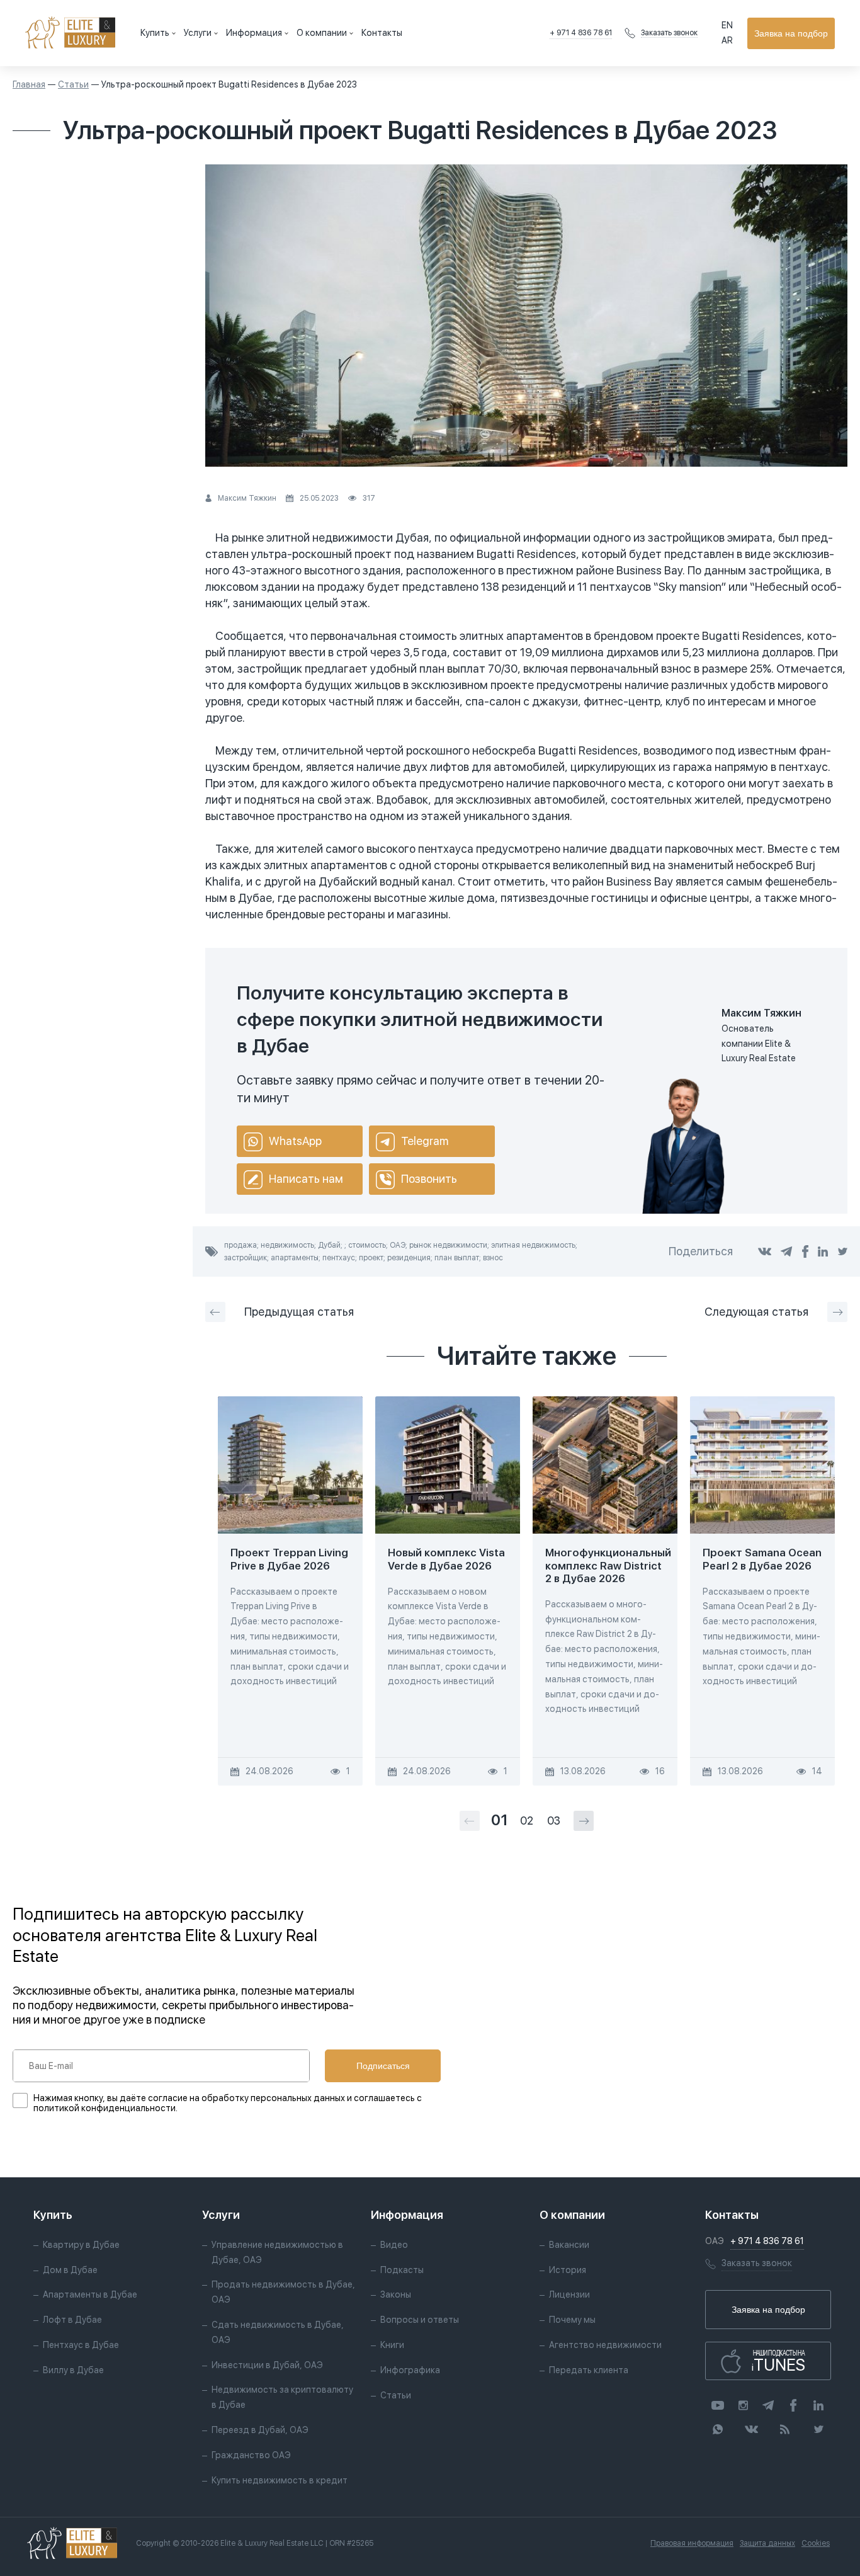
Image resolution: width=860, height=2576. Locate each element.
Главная (29, 84)
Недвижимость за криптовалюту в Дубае (282, 2397)
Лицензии (569, 2294)
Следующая (756, 1312)
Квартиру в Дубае (81, 2245)
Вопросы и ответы (420, 2320)
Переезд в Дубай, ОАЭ (260, 2430)
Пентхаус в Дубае (81, 2345)
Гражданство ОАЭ (251, 2455)
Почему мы (572, 2320)
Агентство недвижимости (605, 2345)
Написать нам (306, 1179)
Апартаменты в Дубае (90, 2294)
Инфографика (410, 2370)
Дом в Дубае (70, 2270)
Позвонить (429, 1179)
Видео (394, 2245)
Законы (396, 2294)
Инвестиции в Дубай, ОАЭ (267, 2365)
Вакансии (569, 2245)
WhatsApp (295, 1141)
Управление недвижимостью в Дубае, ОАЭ (277, 2252)
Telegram (425, 1141)
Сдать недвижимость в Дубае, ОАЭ (278, 2332)
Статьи (73, 84)
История (568, 2270)
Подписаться (383, 2066)
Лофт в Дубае (72, 2320)
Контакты (382, 33)
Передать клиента (589, 2370)
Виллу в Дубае (73, 2370)
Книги (392, 2345)
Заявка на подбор (791, 33)
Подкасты (402, 2270)
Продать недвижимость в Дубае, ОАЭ (283, 2292)
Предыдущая (299, 1312)
